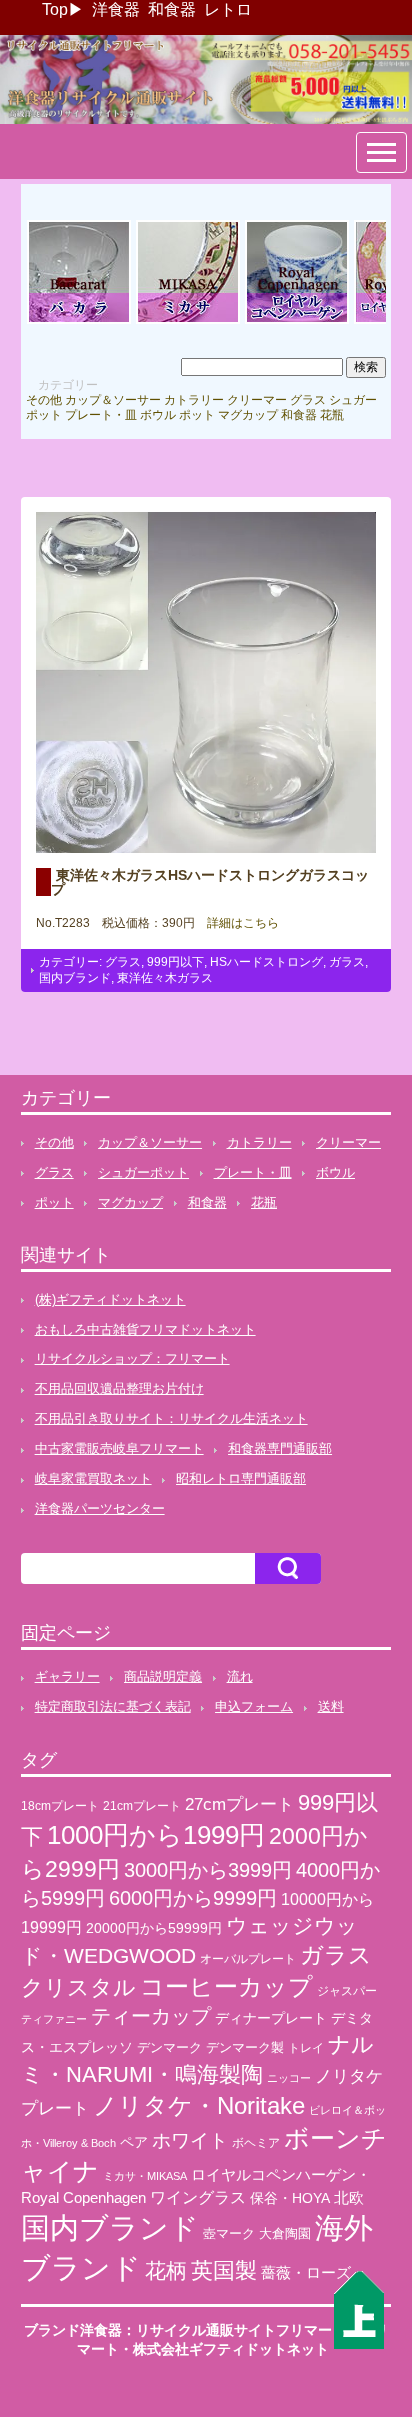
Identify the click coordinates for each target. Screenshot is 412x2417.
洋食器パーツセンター (100, 1508)
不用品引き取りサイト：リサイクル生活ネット (171, 1418)
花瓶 (332, 415)
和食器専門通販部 (280, 1448)
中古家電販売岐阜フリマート (119, 1448)
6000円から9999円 (193, 1898)
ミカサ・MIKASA (145, 2176)
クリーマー (257, 400)
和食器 (172, 9)
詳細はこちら (237, 923)
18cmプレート (60, 1806)
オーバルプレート (248, 1958)
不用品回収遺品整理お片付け (119, 1388)
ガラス (347, 962)
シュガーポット (143, 1172)
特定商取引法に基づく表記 (113, 1706)
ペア (134, 2142)
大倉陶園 (285, 2234)
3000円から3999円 (208, 1870)
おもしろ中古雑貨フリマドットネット (145, 1329)
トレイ (306, 2048)
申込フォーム (254, 1706)
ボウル (158, 415)
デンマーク (169, 2047)
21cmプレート (142, 1806)
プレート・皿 (101, 415)
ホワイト (190, 2140)
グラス (308, 400)
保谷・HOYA (290, 2198)
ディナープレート (271, 2018)
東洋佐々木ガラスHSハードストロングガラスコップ (210, 882)
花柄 (166, 2271)
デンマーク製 (245, 2047)
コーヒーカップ (226, 1986)
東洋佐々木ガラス (165, 978)
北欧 (349, 2197)
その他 (44, 400)
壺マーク (229, 2233)
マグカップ (248, 415)
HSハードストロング (266, 962)
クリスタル (78, 1987)
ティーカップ (151, 2016)
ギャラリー (67, 1676)
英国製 (224, 2270)
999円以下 (175, 962)
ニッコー (289, 2078)
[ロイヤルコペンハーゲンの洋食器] (297, 321)
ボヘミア (256, 2143)
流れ (240, 1676)
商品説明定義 (163, 1676)
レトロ (228, 9)
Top (55, 9)
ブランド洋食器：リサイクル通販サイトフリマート (185, 2330)
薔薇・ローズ (306, 2272)
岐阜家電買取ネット (93, 1478)
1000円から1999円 (156, 1835)
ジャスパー (347, 1990)
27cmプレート (239, 1804)
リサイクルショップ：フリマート (132, 1358)
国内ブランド (75, 978)
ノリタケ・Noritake (199, 2105)
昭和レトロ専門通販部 (241, 1478)
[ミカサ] (188, 321)
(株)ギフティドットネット (110, 1299)
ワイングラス (198, 2197)
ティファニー (54, 2019)
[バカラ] (79, 321)
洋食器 (116, 9)
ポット (197, 415)
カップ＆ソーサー (113, 400)
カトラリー (194, 400)
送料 (331, 1706)
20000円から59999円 (154, 1928)
